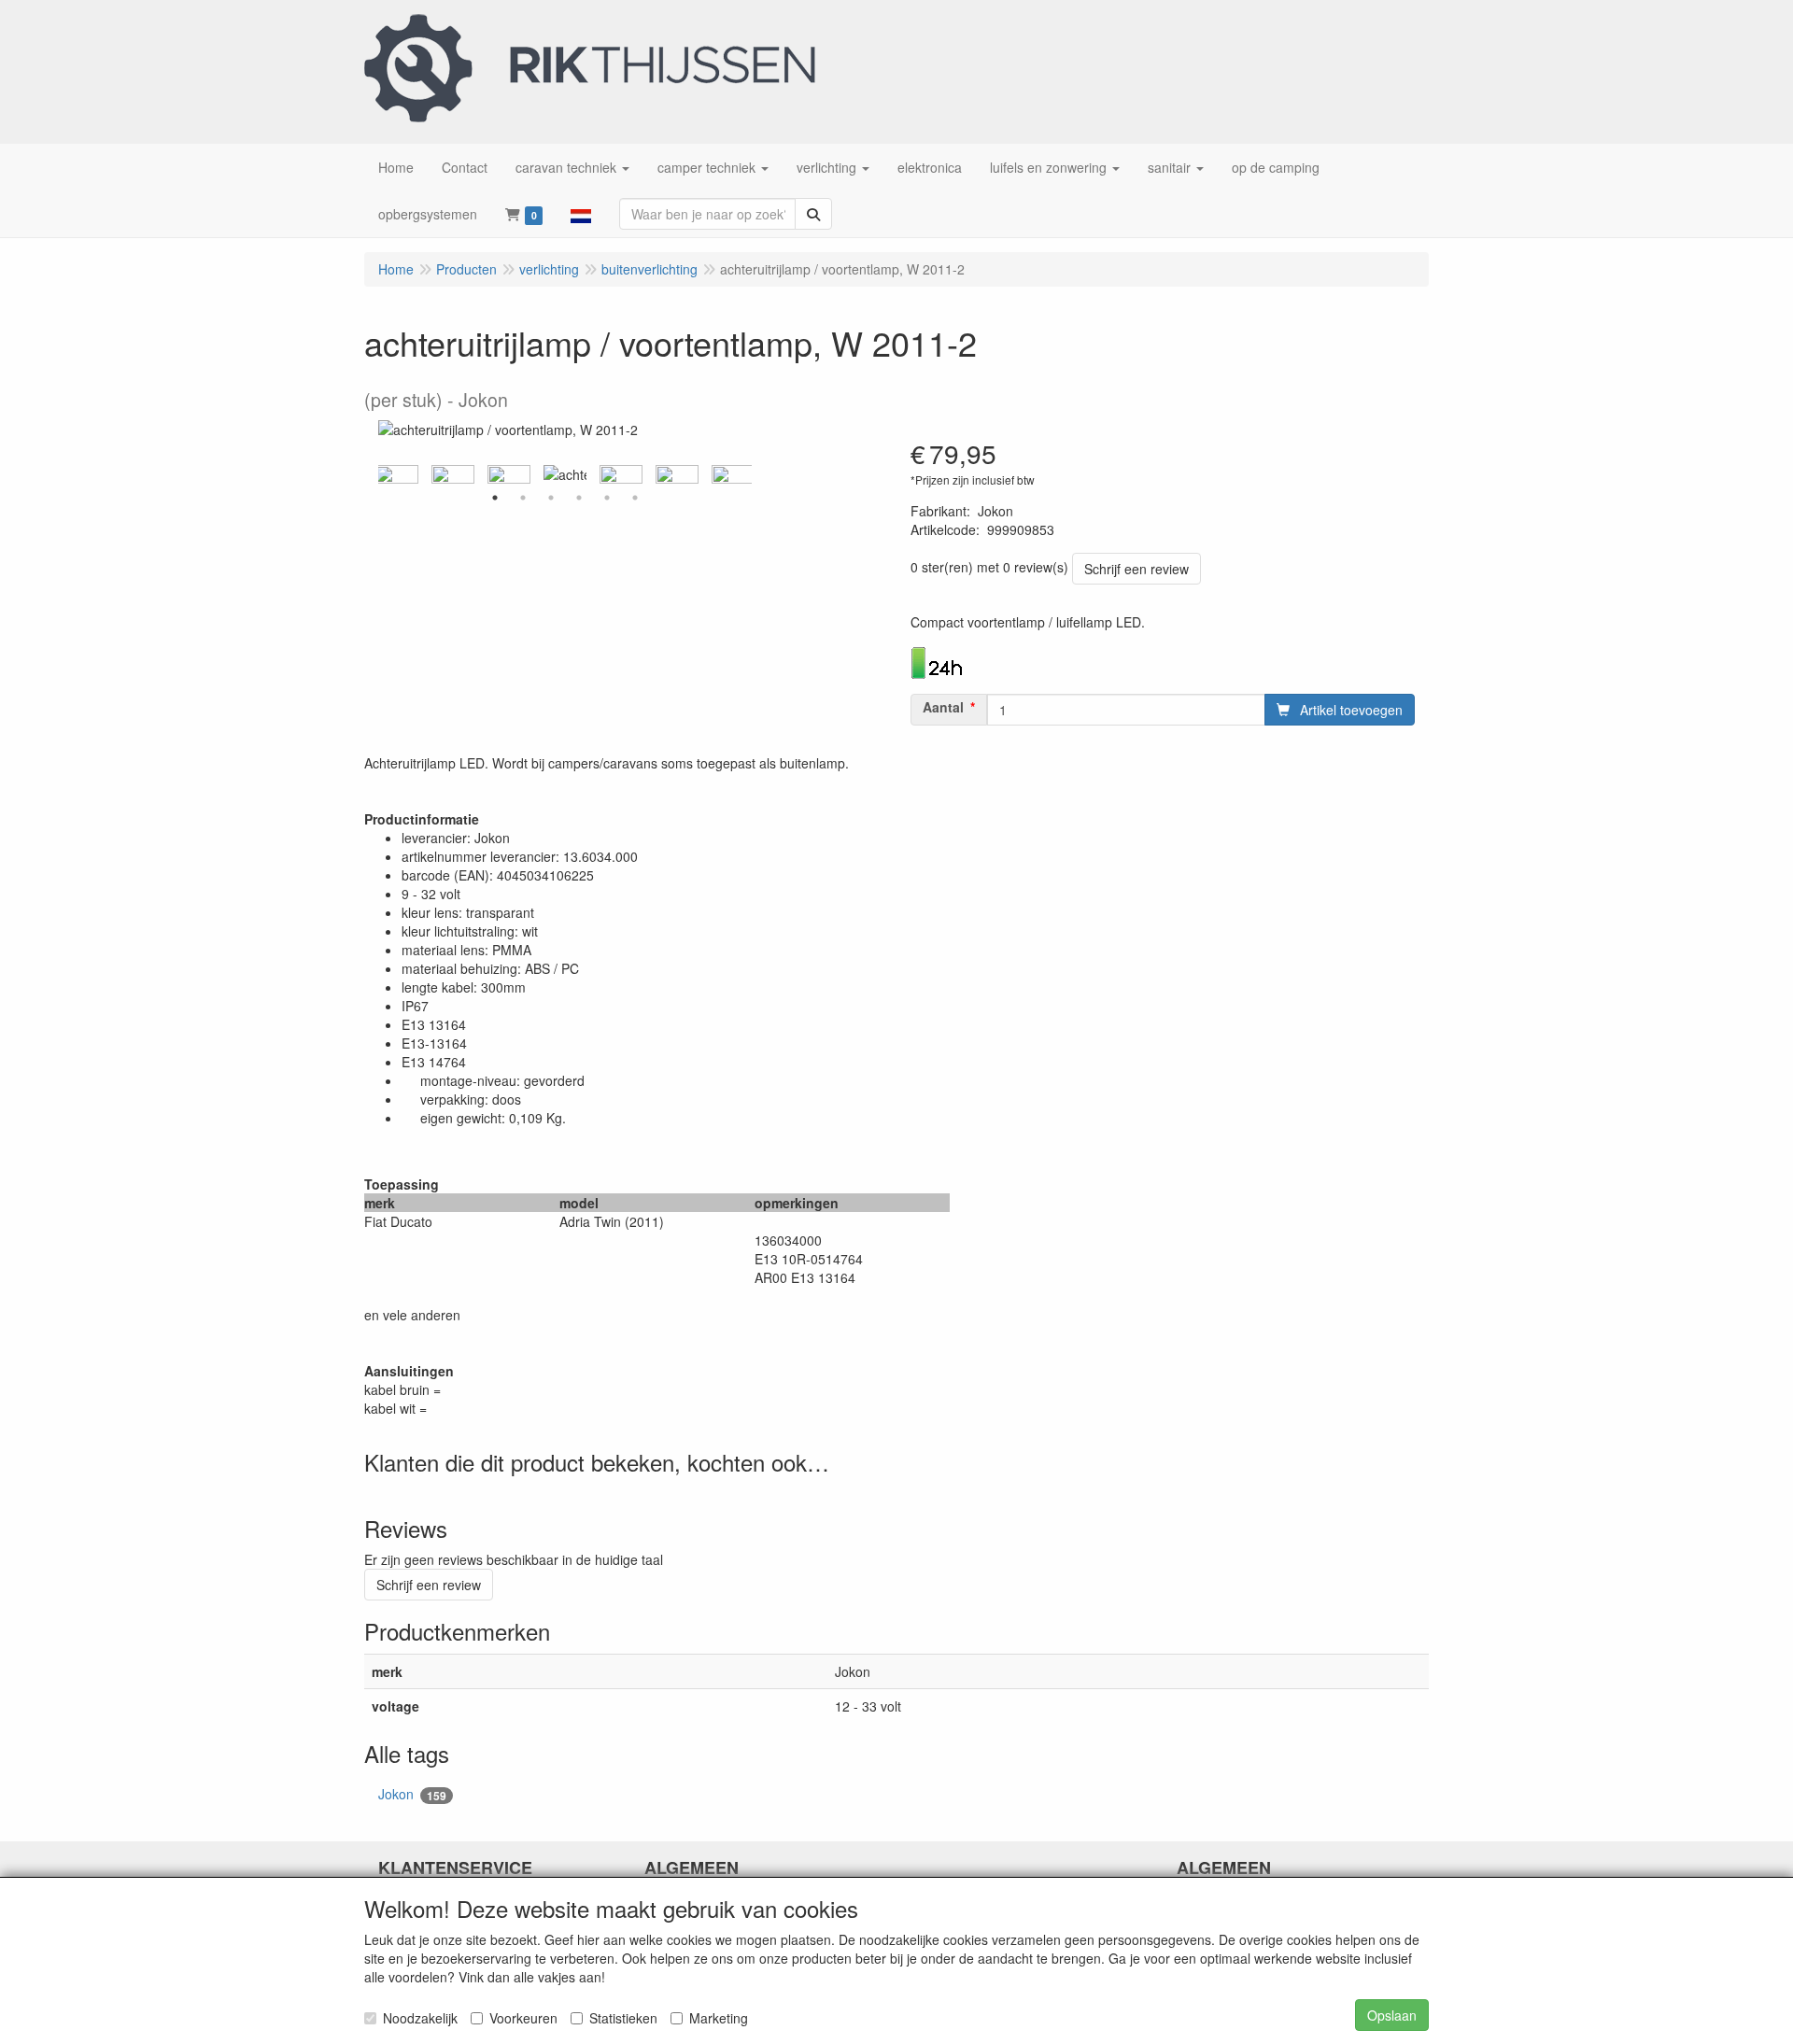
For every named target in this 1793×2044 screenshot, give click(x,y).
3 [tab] (551, 498)
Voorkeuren (523, 2018)
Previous (374, 474)
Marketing (719, 2018)
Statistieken (623, 2018)
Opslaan (1392, 2015)
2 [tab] (523, 498)
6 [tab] (635, 498)
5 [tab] (607, 498)
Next (756, 474)
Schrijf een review (1137, 569)
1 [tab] (495, 498)
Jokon (412, 1794)
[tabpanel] (565, 474)
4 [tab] (579, 498)
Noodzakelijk (420, 2018)
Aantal (943, 707)
